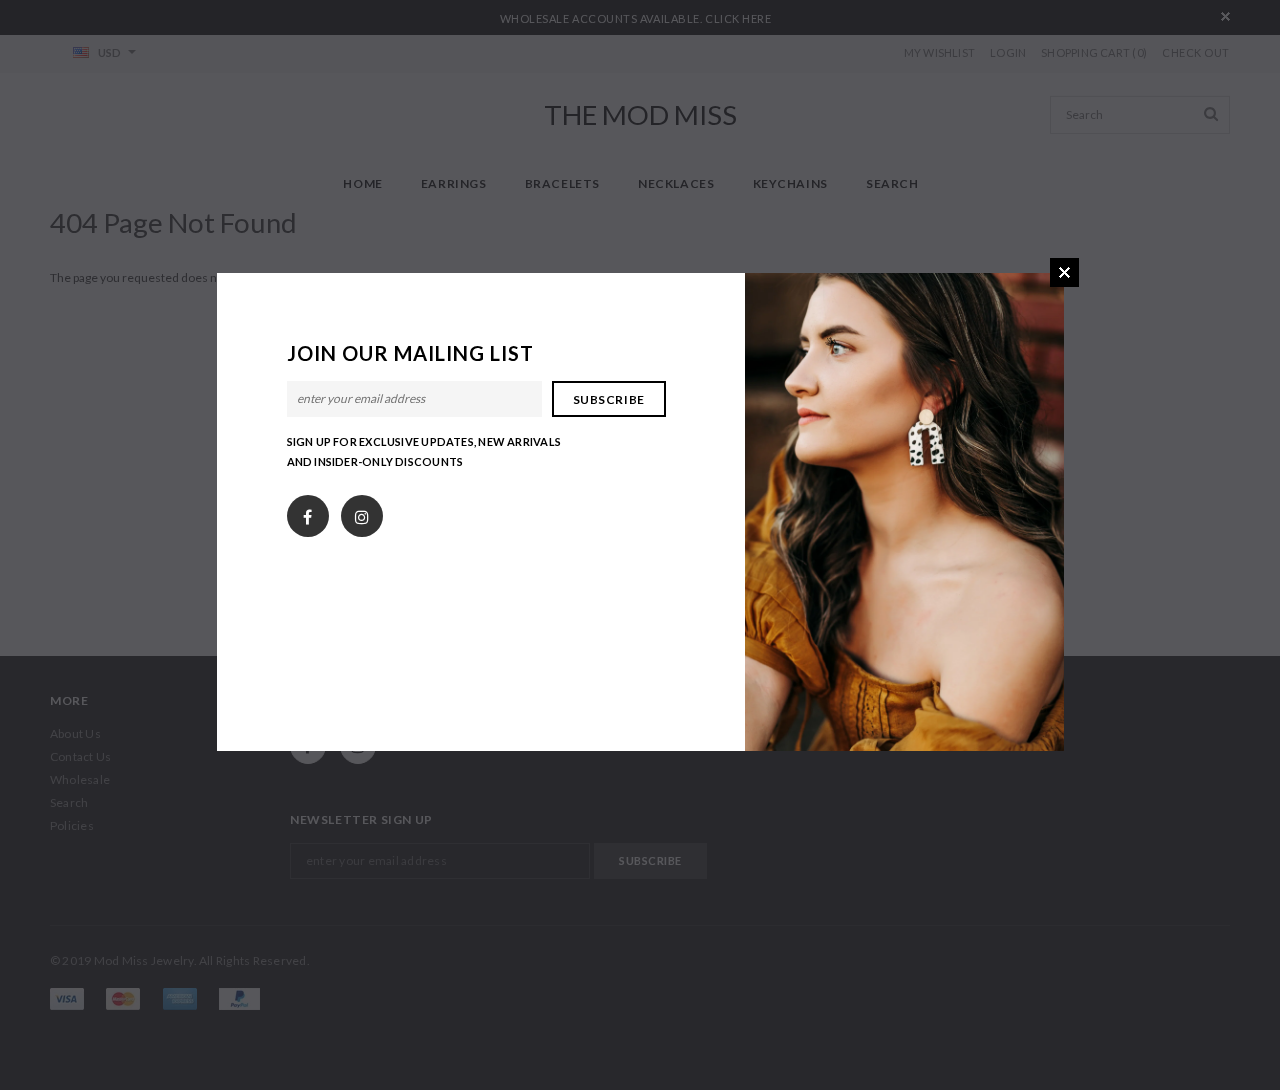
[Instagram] (362, 511)
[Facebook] (307, 511)
